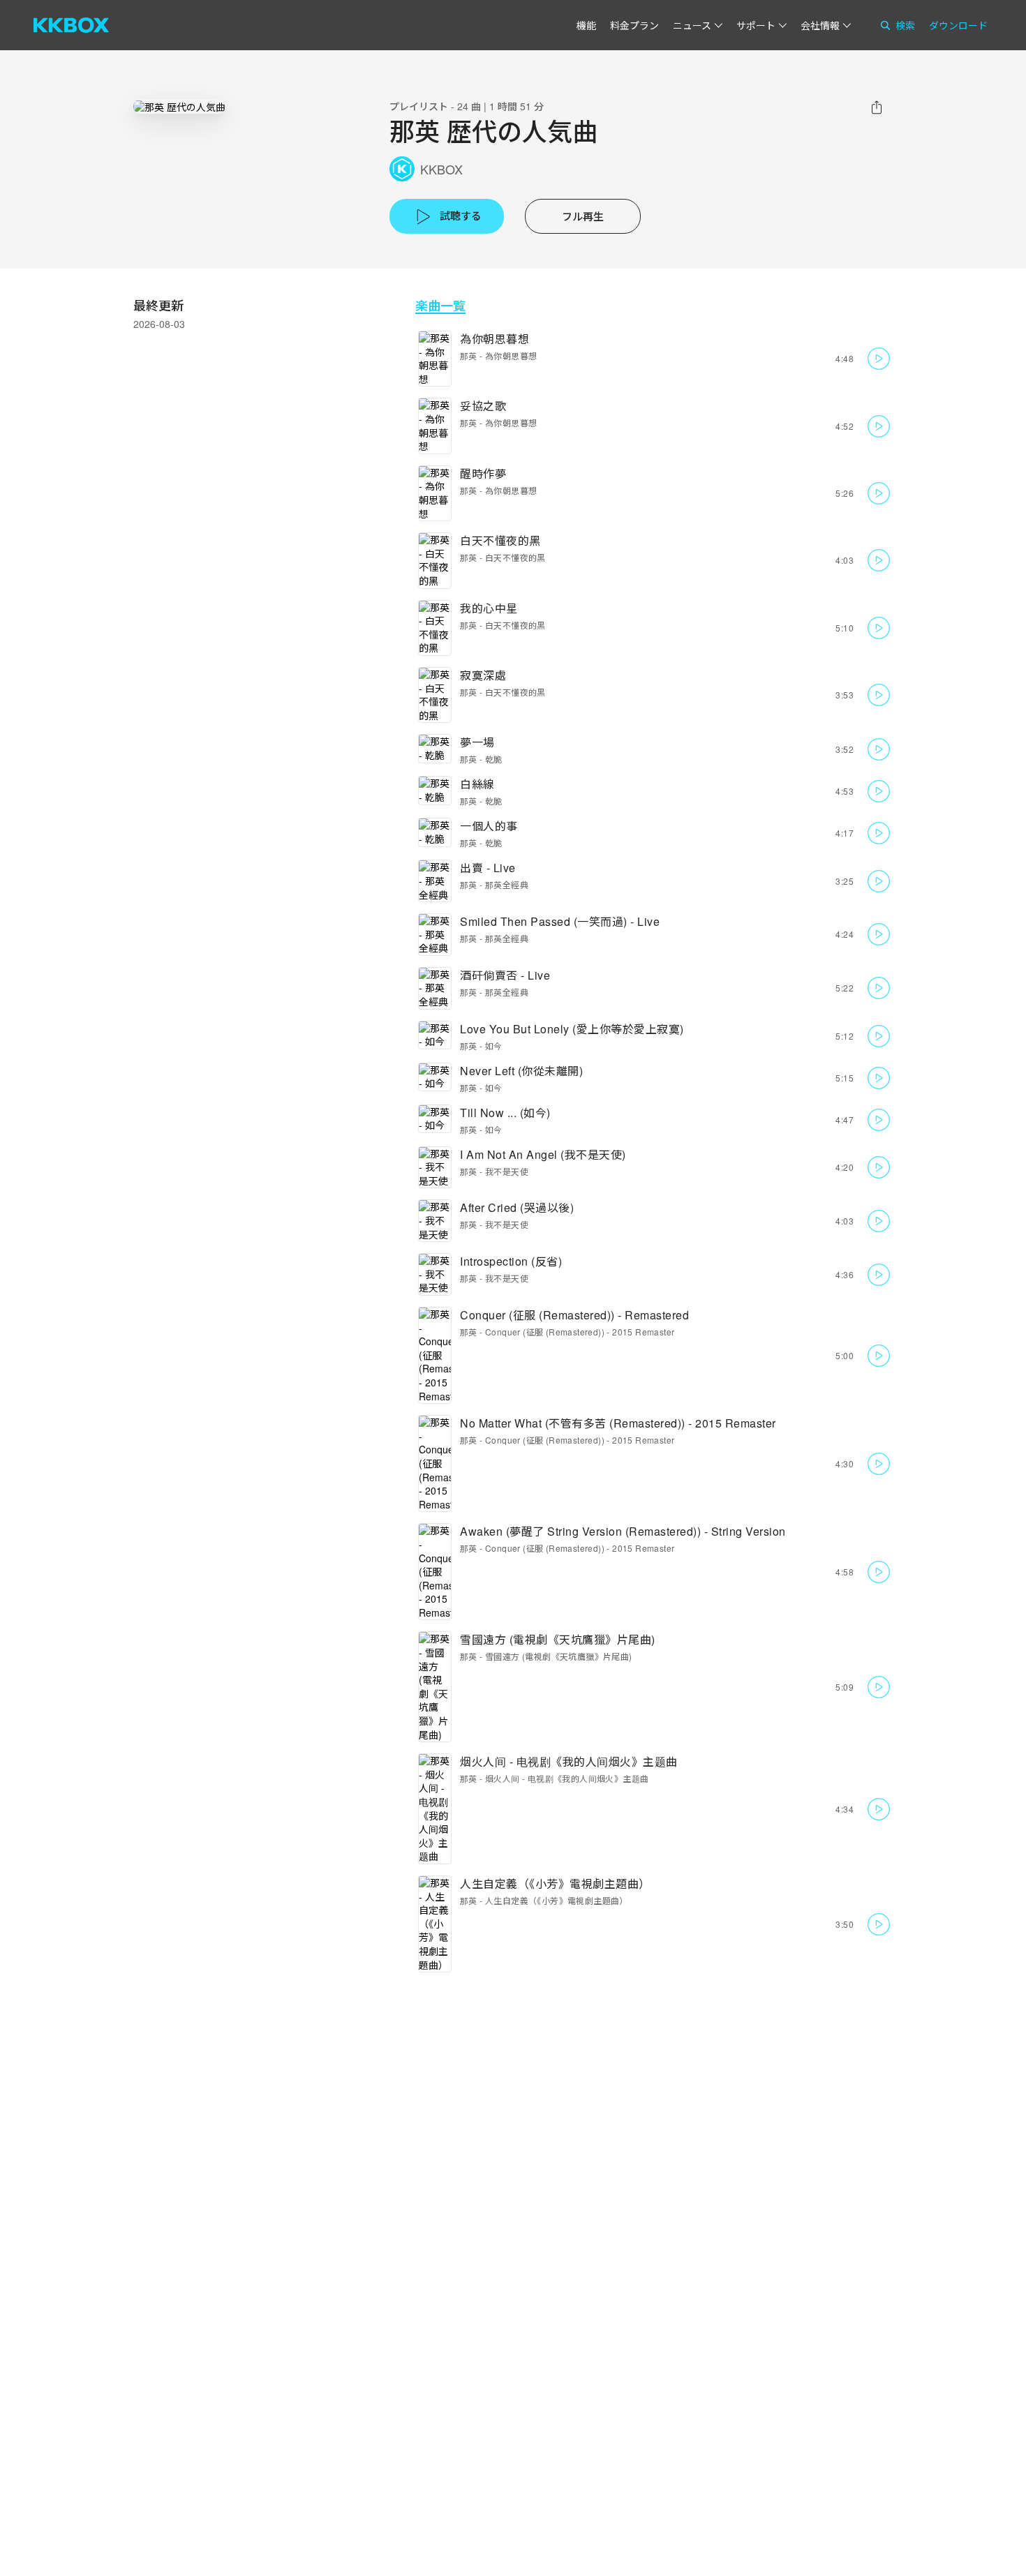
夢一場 (477, 742)
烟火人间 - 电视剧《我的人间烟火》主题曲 (569, 1761)
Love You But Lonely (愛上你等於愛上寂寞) (572, 1029)
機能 (586, 25)
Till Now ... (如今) (505, 1113)
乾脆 (494, 759)
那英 (469, 355)
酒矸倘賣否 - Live (505, 975)
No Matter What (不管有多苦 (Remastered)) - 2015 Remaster (618, 1423)
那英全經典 (507, 884)
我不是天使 (507, 1171)
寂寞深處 (483, 675)
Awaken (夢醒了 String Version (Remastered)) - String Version (623, 1531)
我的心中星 (489, 608)
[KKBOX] (71, 25)
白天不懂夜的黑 (500, 540)
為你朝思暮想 (495, 339)
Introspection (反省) (511, 1261)
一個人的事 (489, 826)
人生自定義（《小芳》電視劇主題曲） (555, 1884)
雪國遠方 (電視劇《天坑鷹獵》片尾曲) (558, 1639)
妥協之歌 (483, 406)
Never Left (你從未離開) (521, 1071)
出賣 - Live (488, 868)
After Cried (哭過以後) (517, 1207)
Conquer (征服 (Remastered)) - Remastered (574, 1315)
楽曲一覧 (440, 305)
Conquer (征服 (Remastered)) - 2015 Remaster (580, 1332)
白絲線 (477, 784)
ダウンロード (958, 25)
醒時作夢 (483, 473)
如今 (494, 1046)
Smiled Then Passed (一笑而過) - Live (560, 921)
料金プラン (634, 25)
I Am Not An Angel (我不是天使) (543, 1154)
